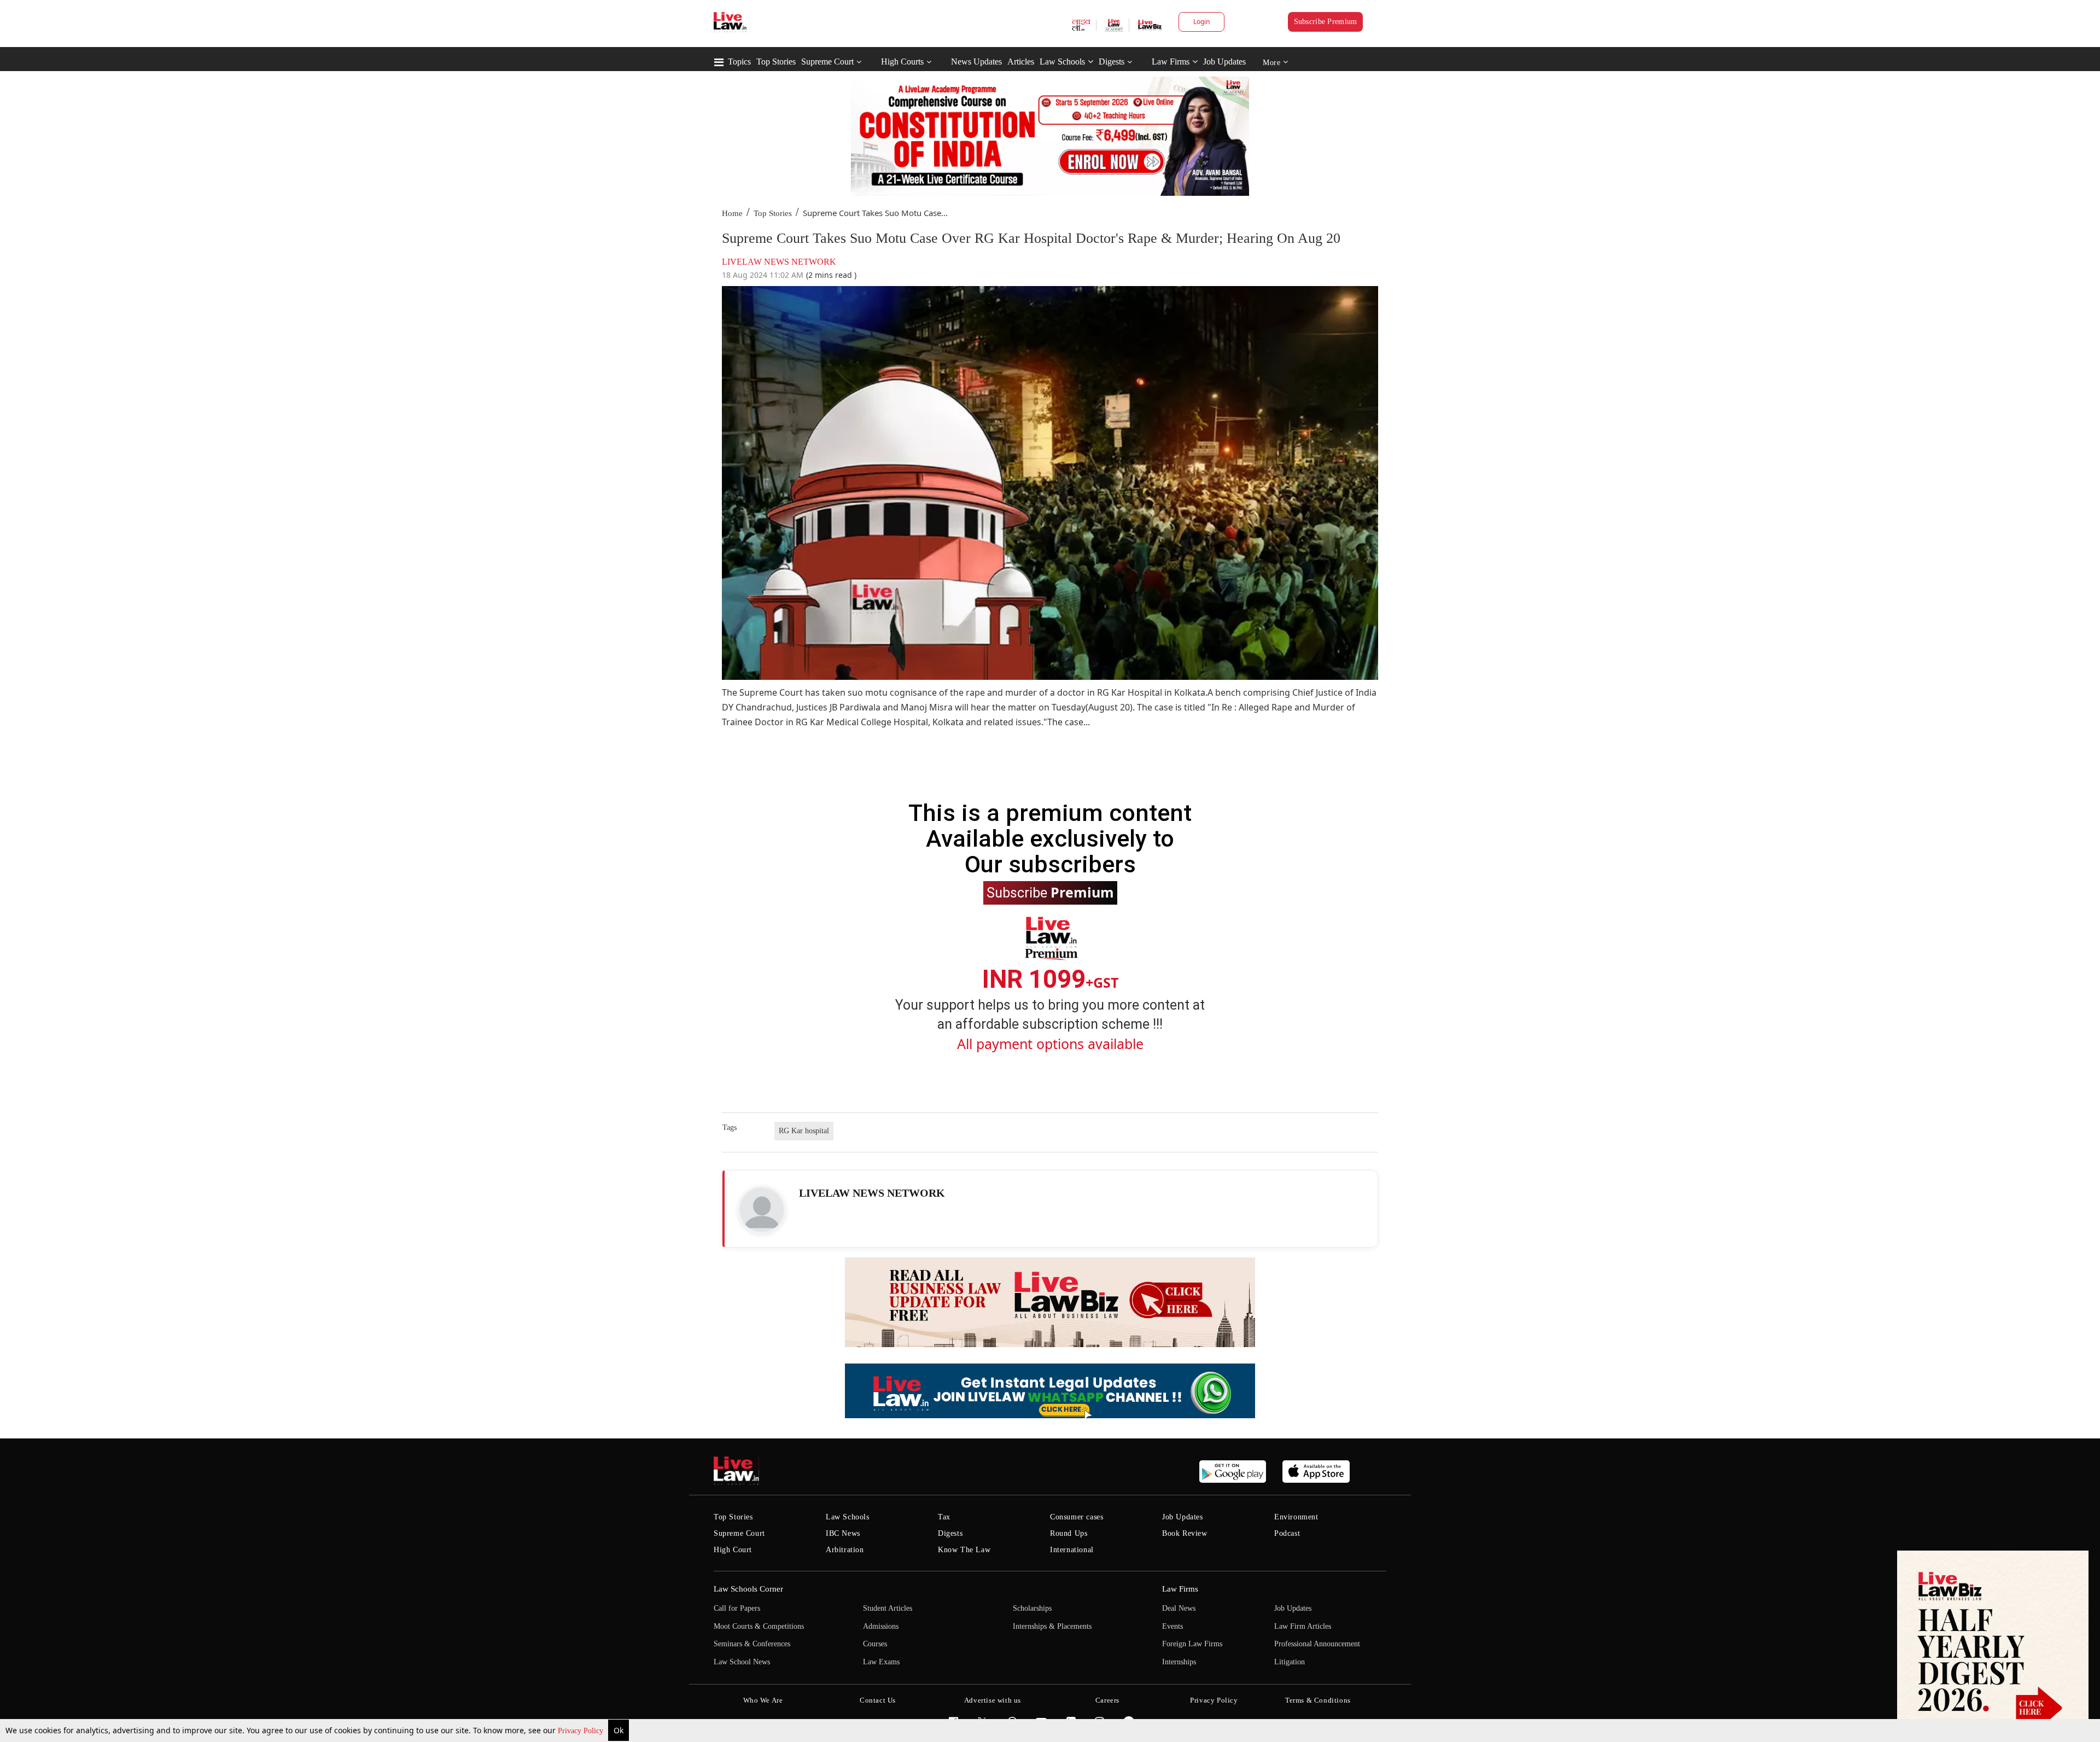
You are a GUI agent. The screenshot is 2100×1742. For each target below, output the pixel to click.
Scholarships (1032, 1608)
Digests (1112, 62)
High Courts (902, 62)
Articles (1021, 62)
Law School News (742, 1662)
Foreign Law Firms (1192, 1644)
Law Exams (881, 1662)
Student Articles (888, 1608)
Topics (739, 62)
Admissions (881, 1626)
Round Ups (1069, 1533)
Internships (1179, 1662)
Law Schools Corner (748, 1589)
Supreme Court (827, 62)
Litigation (1290, 1662)
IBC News (843, 1533)
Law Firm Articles (1303, 1626)
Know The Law (964, 1550)
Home (732, 213)
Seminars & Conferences (752, 1644)
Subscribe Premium (1326, 22)
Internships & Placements (1052, 1626)
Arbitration (845, 1550)
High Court (733, 1550)
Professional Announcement (1317, 1644)
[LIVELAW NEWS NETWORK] (762, 1210)
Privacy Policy (582, 1731)
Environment (1296, 1517)
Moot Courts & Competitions (759, 1626)
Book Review (1185, 1533)
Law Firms (1171, 62)
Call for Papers (737, 1608)
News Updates (976, 62)
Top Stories (776, 62)
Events (1172, 1626)
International (1072, 1550)
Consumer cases (1077, 1517)
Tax (944, 1517)
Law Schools (1062, 62)
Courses (875, 1644)
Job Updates (1224, 62)
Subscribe (1050, 892)
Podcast (1287, 1533)
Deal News (1179, 1608)
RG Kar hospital (804, 1131)
